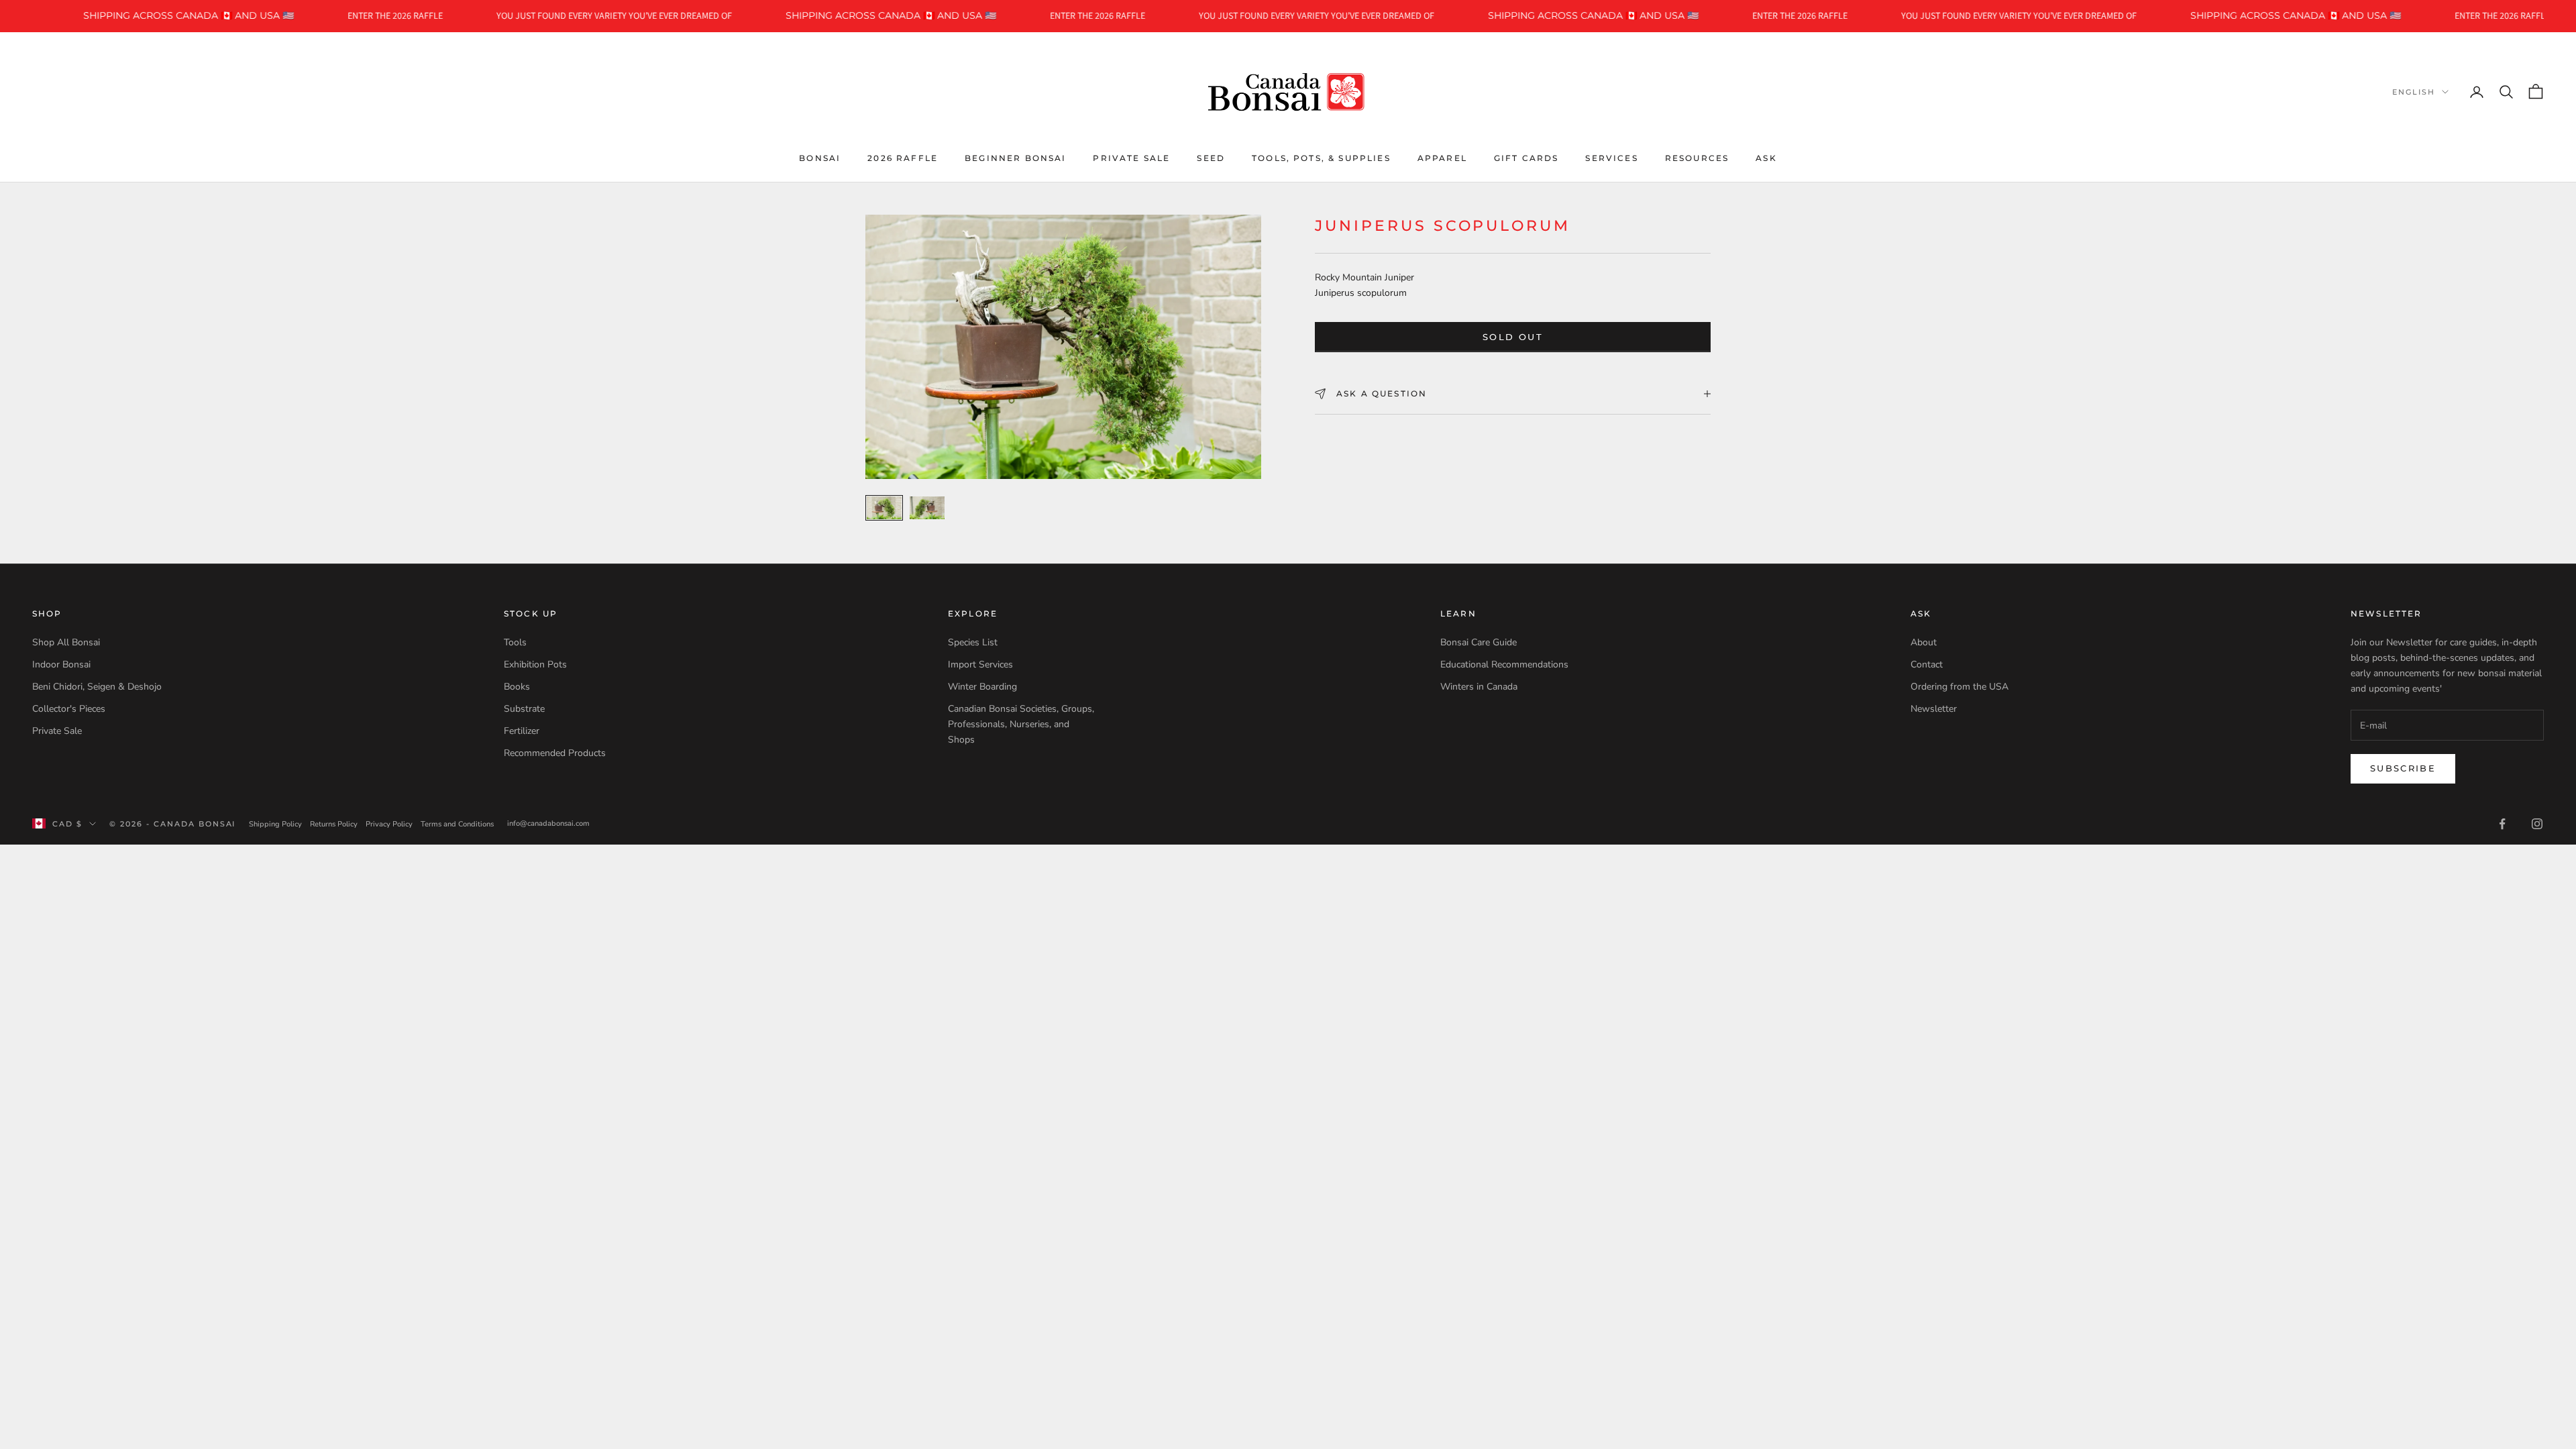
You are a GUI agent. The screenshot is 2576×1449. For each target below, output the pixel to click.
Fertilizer (522, 731)
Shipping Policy (275, 824)
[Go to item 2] (927, 508)
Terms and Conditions (457, 824)
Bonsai (820, 158)
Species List (973, 642)
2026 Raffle (903, 158)
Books (517, 687)
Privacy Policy (389, 824)
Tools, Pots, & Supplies (1321, 158)
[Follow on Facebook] (2502, 824)
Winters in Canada (1479, 687)
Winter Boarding (982, 687)
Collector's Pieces (69, 709)
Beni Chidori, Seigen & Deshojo (97, 687)
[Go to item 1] (884, 508)
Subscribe (2403, 768)
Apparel (1442, 158)
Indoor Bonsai (61, 664)
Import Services (980, 664)
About (1924, 642)
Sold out (1513, 337)
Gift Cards (1526, 158)
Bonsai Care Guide (1479, 642)
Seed (1211, 158)
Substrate (524, 709)
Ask (1766, 158)
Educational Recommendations (1504, 664)
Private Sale (1131, 158)
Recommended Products (555, 753)
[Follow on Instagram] (2537, 824)
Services (1611, 158)
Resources (1697, 158)
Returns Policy (334, 824)
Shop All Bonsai (66, 642)
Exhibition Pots (535, 664)
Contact (1927, 664)
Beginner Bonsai (1015, 158)
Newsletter (1934, 709)
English (2414, 92)
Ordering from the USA (1960, 687)
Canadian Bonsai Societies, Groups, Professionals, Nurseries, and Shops (1021, 724)
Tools (515, 642)
